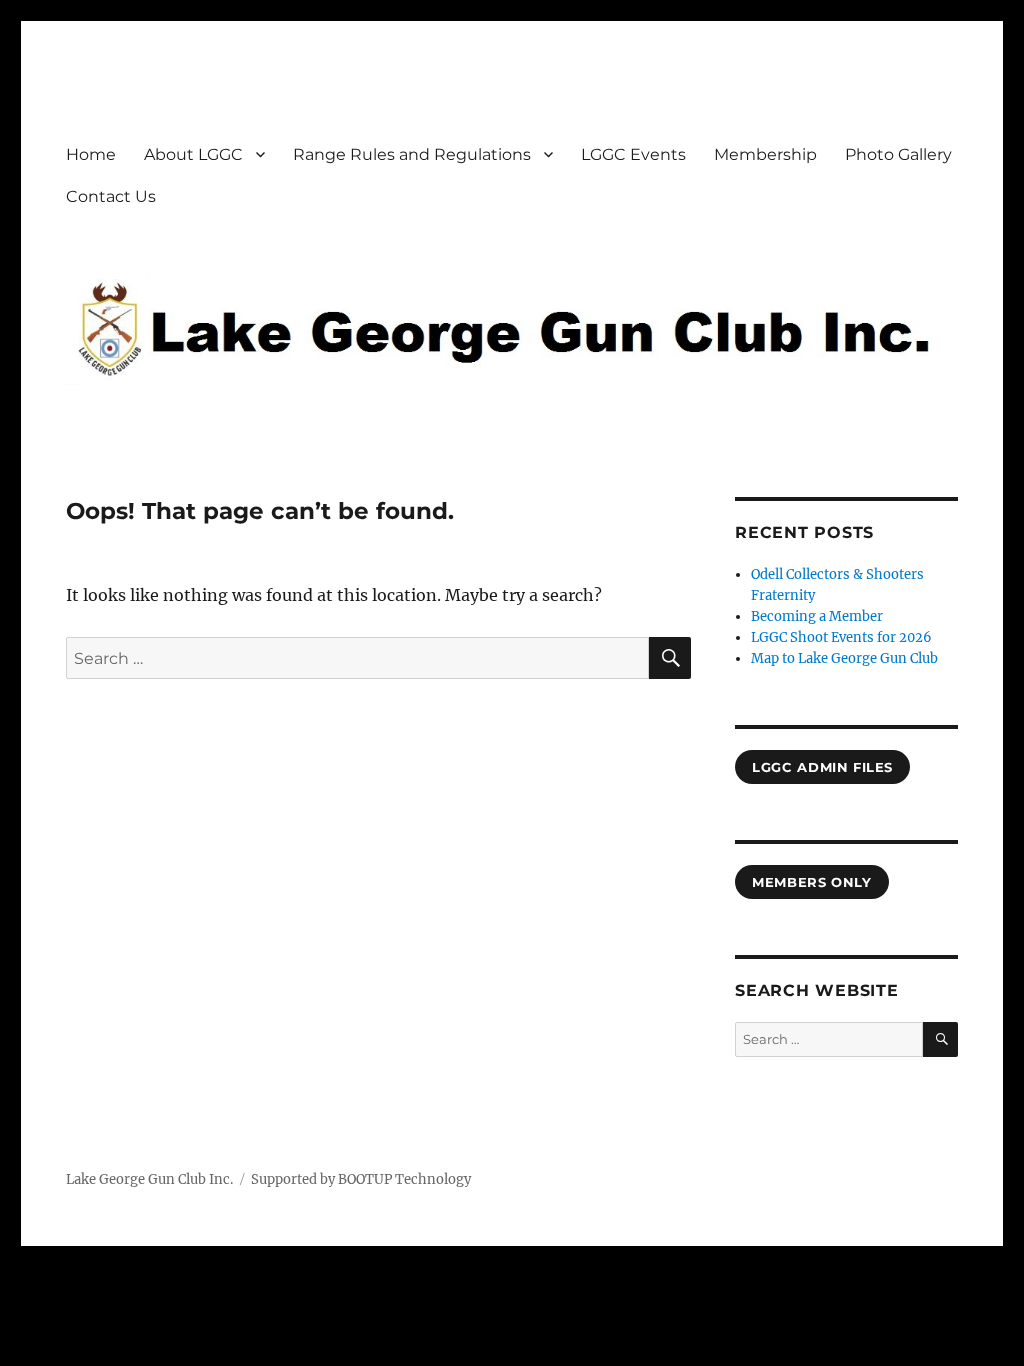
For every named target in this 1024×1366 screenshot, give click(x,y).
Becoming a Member (817, 616)
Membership (765, 154)
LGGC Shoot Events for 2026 (841, 637)
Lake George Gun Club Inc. (149, 1179)
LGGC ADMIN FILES (822, 767)
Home (91, 154)
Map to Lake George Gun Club (844, 658)
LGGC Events (633, 154)
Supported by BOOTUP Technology (361, 1179)
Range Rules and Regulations (412, 154)
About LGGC (193, 154)
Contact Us (111, 196)
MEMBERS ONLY (811, 882)
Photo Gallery (898, 154)
